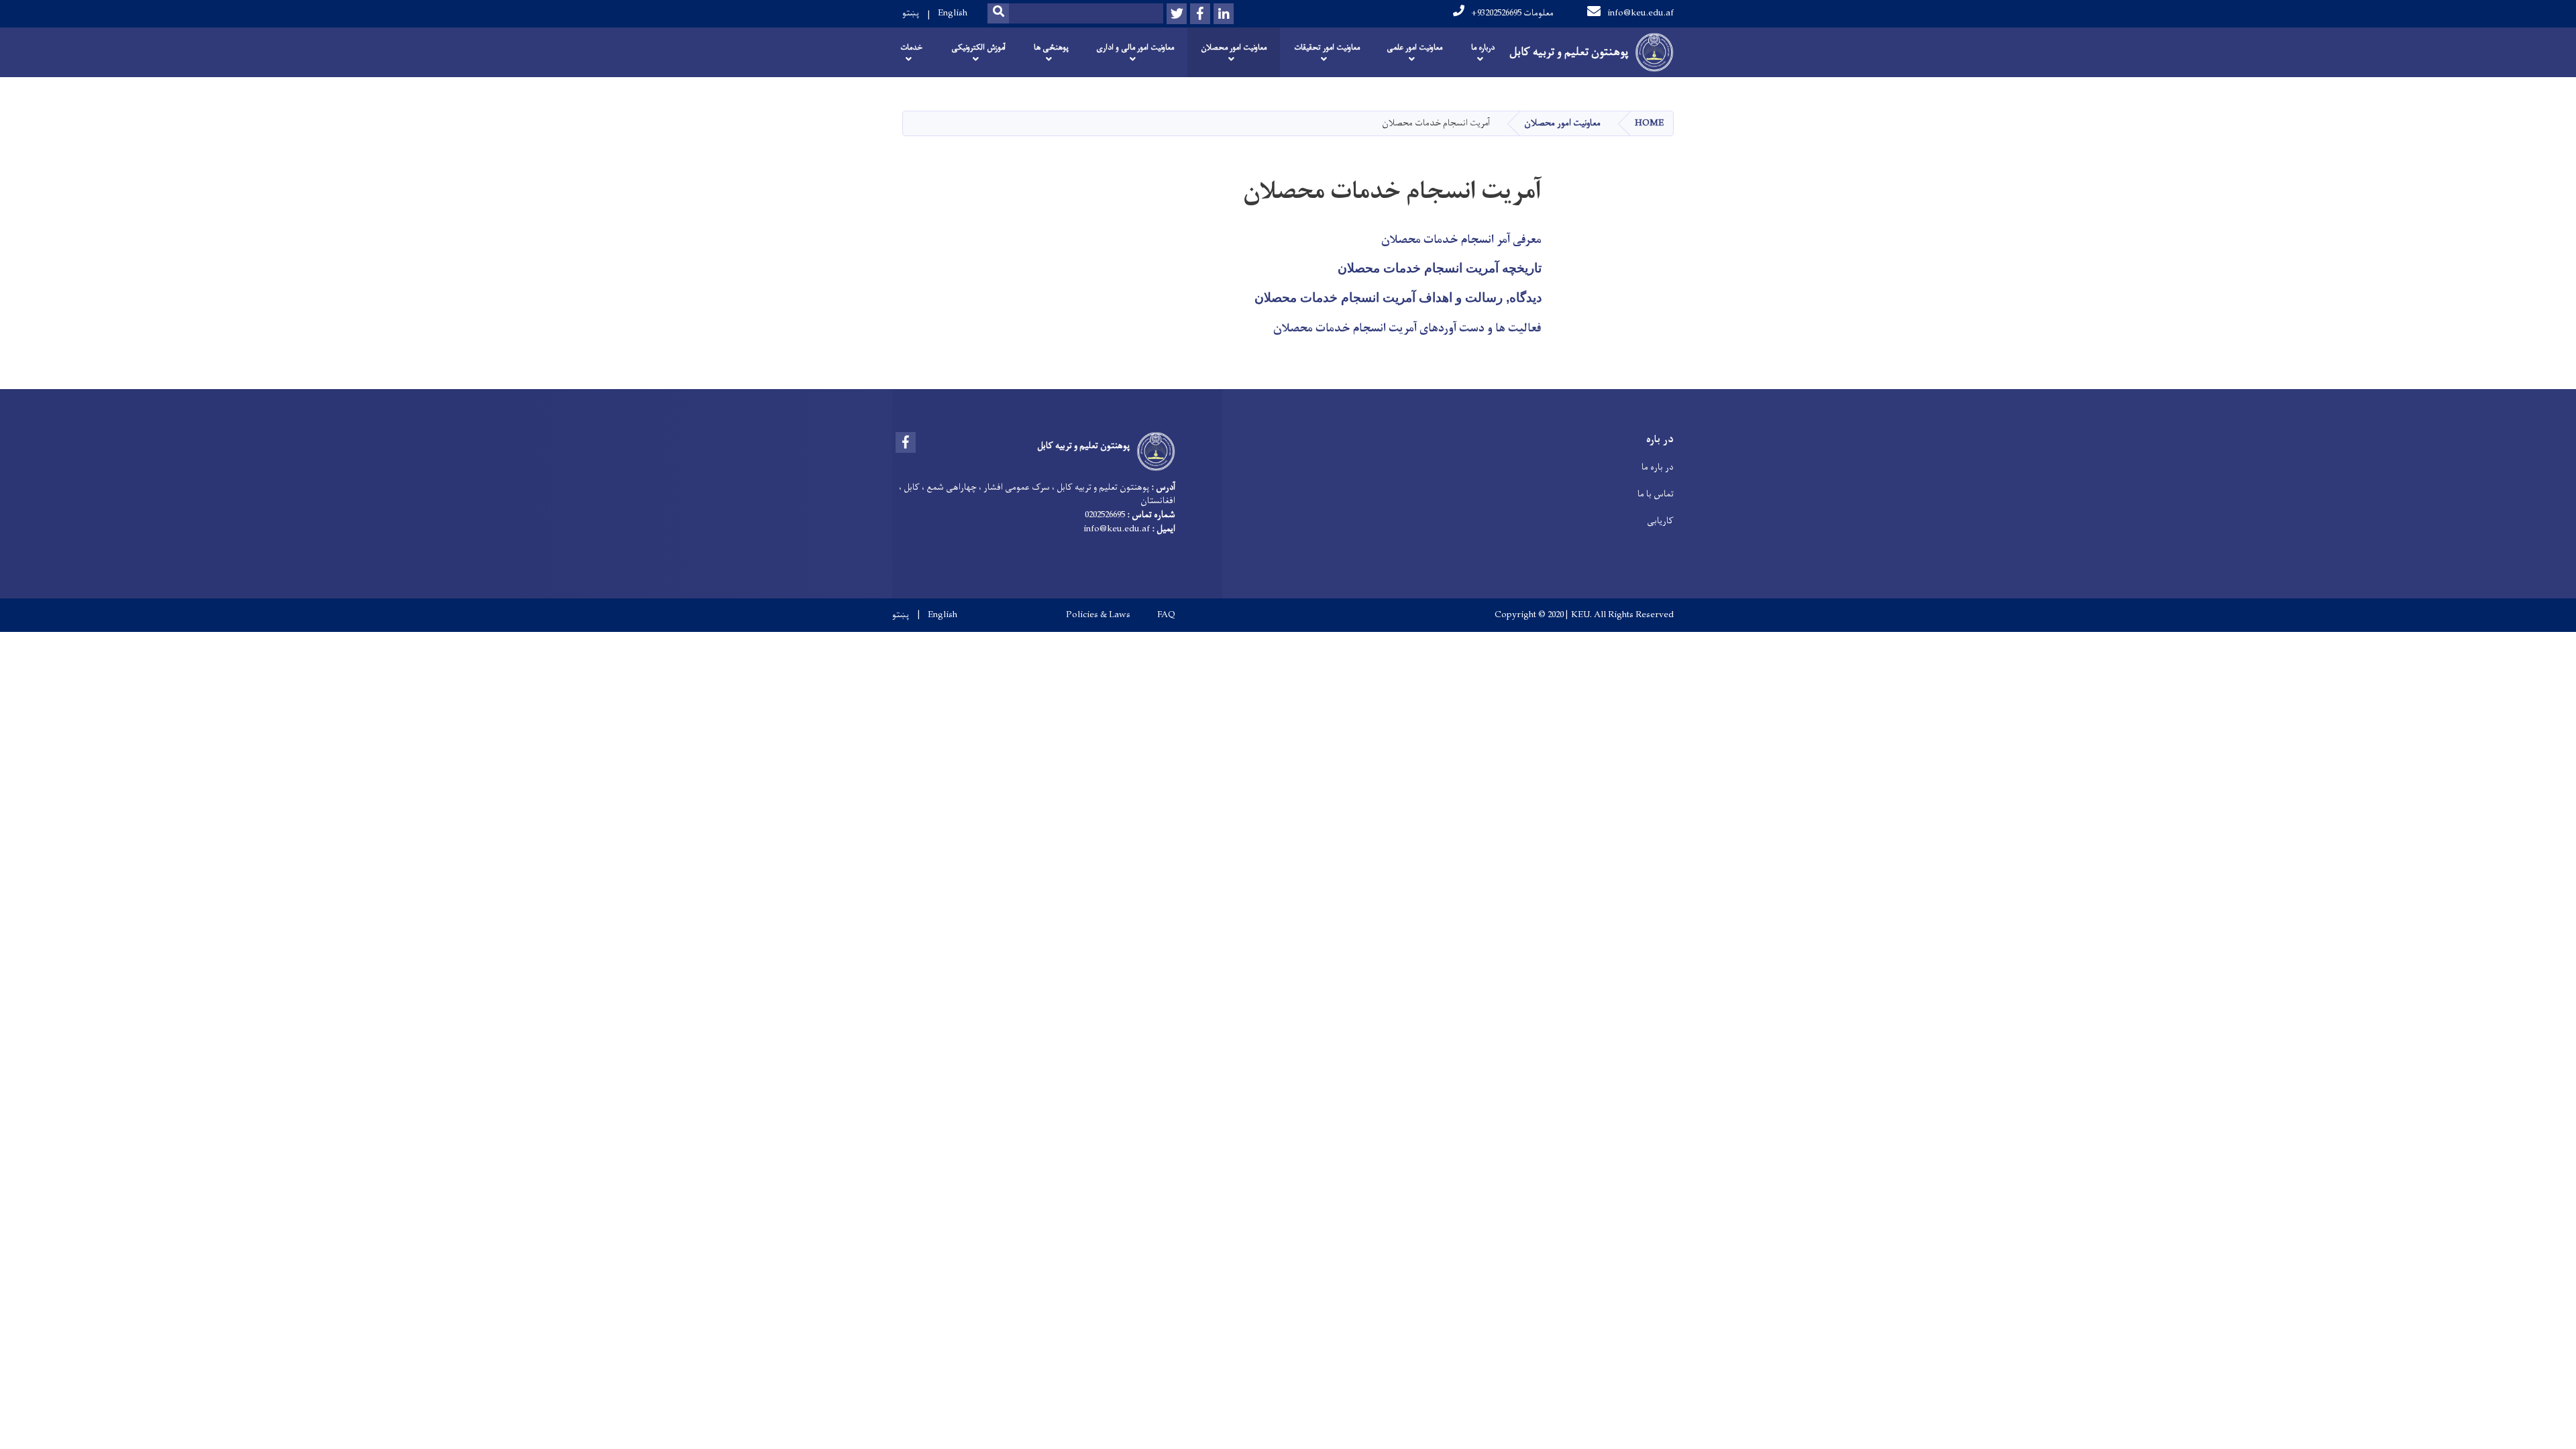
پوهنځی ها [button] (1051, 48)
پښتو (911, 13)
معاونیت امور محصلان (1562, 123)
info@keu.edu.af (1641, 13)
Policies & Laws (1098, 615)
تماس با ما (1656, 494)
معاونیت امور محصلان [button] (1234, 48)
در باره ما (1658, 467)
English (953, 13)
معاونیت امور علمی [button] (1414, 48)
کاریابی (1660, 521)
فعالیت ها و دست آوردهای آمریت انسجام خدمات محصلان (1407, 329)
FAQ (1166, 615)
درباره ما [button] (1483, 48)
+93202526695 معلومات (1512, 13)
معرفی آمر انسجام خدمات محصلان (1461, 240)
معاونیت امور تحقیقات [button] (1327, 48)
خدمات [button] (911, 48)
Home (1649, 123)
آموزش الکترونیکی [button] (978, 48)
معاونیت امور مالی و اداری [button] (1135, 48)
